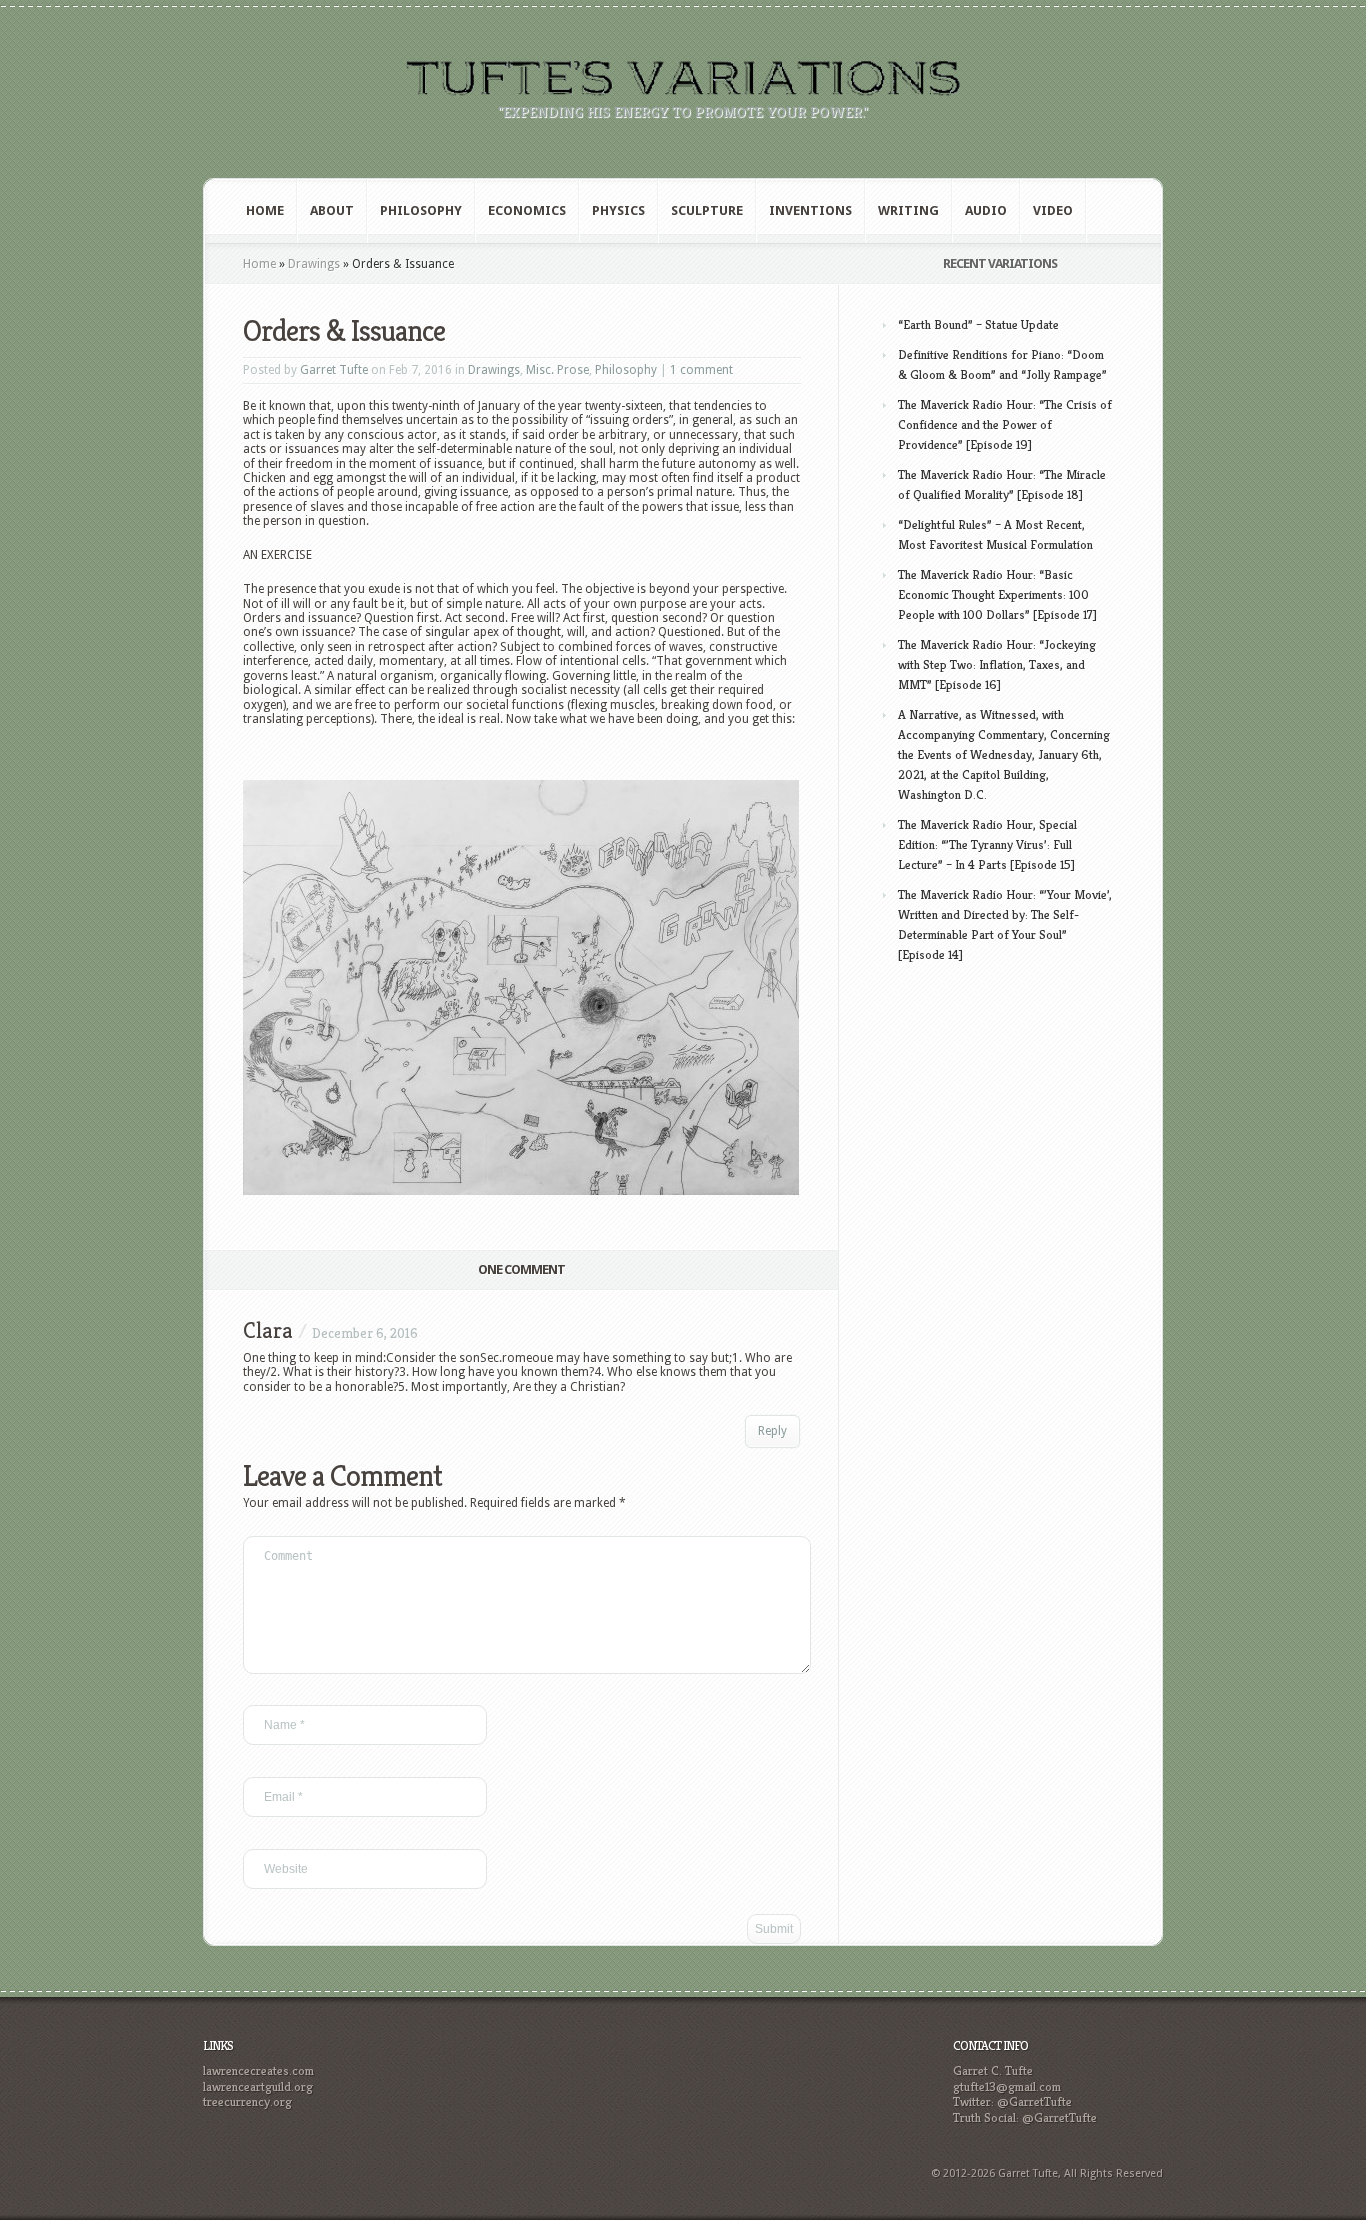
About (332, 210)
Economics (527, 210)
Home (265, 210)
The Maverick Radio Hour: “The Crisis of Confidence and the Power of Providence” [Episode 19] (1005, 424)
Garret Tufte (334, 370)
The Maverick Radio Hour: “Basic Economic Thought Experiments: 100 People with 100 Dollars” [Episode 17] (997, 594)
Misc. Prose (557, 370)
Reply (772, 1431)
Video (1053, 210)
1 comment (701, 370)
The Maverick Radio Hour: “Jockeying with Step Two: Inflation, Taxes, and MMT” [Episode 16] (997, 664)
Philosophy (421, 210)
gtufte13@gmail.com (1007, 2086)
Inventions (810, 210)
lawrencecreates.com (258, 2070)
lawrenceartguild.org (258, 2086)
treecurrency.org (247, 2101)
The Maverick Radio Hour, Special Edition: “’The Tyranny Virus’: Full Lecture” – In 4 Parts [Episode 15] (987, 844)
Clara (268, 1330)
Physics (618, 210)
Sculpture (707, 210)
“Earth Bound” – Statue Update (978, 324)
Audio (986, 210)
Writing (908, 210)
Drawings (314, 264)
